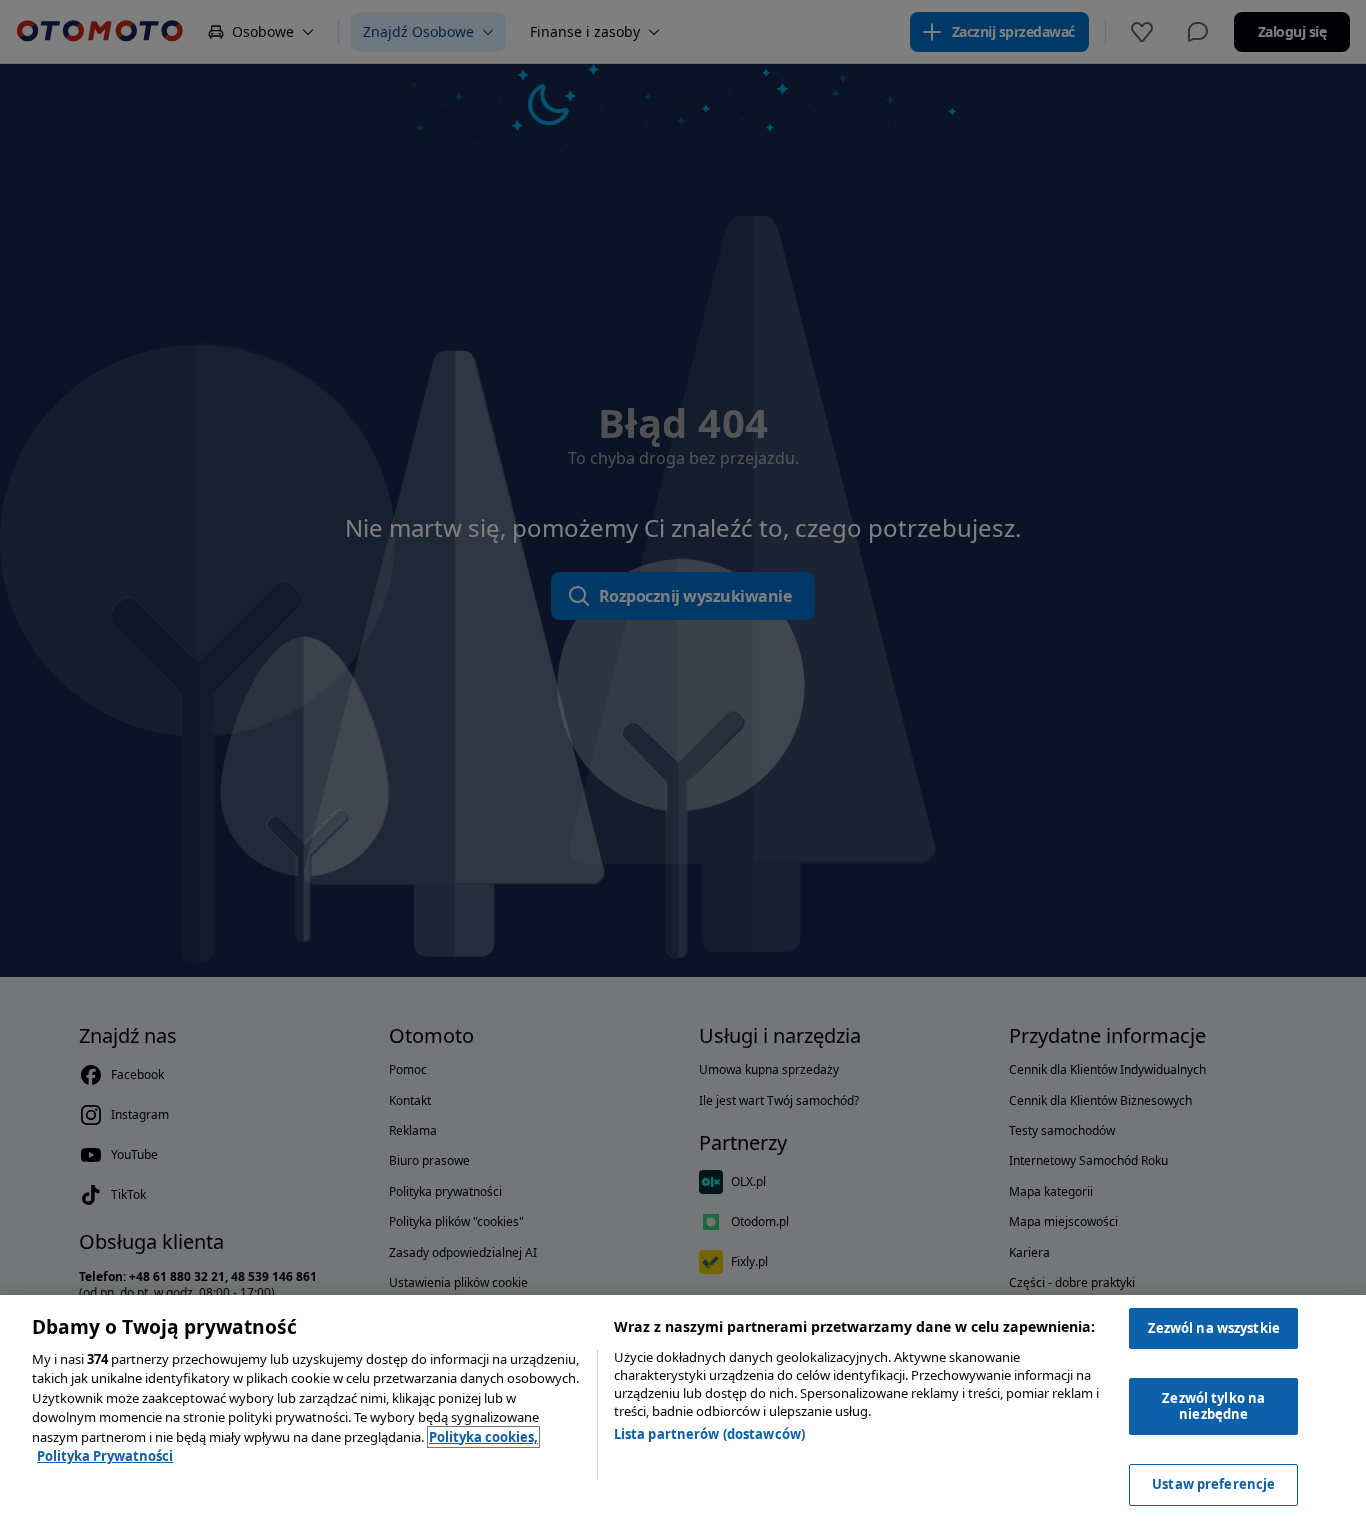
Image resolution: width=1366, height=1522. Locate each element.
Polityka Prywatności (105, 1456)
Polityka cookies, (483, 1437)
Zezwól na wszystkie (1214, 1328)
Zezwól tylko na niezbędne (1213, 1406)
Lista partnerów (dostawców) (710, 1434)
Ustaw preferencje (1213, 1484)
